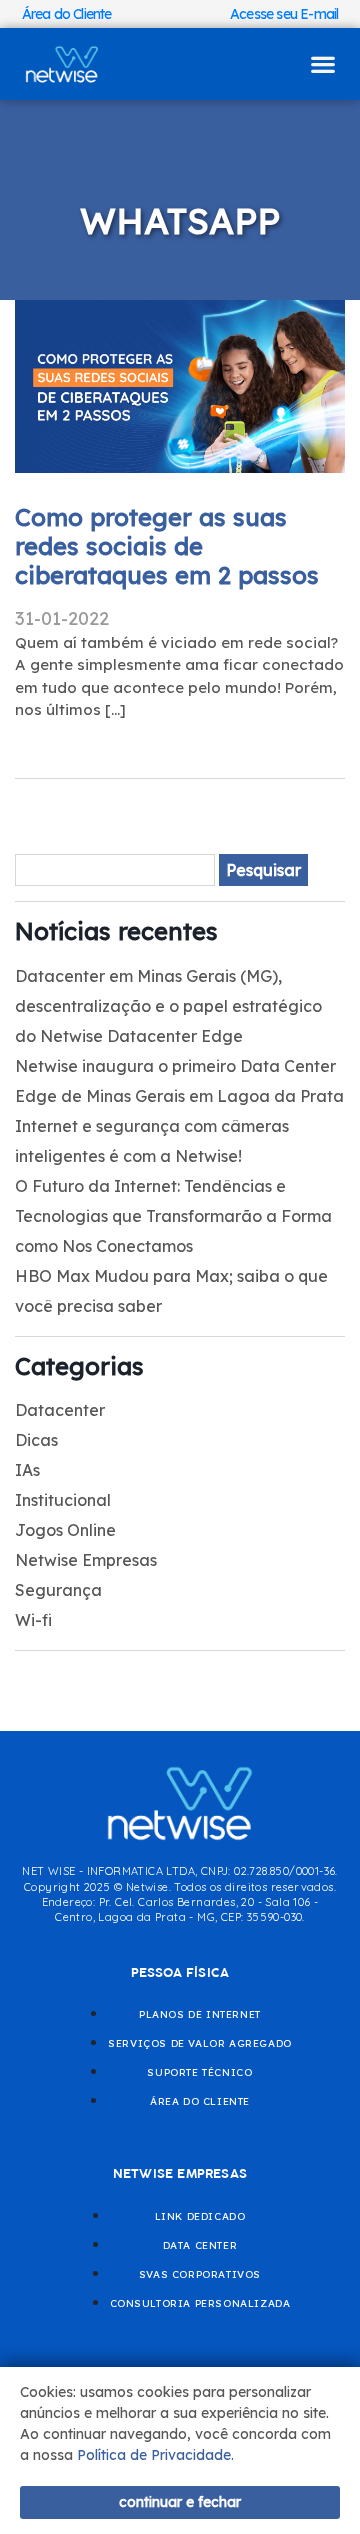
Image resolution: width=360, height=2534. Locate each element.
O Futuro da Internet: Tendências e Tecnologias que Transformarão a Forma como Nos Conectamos (173, 1216)
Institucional (63, 1500)
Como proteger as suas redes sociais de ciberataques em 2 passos (167, 546)
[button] (322, 64)
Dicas (36, 1440)
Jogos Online (65, 1530)
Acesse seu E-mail (284, 14)
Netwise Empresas (86, 1560)
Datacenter (60, 1410)
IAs (27, 1470)
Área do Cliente (67, 14)
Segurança (58, 1590)
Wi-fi (33, 1620)
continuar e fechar (180, 2502)
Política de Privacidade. (155, 2455)
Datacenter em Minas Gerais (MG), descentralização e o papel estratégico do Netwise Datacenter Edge (168, 1006)
